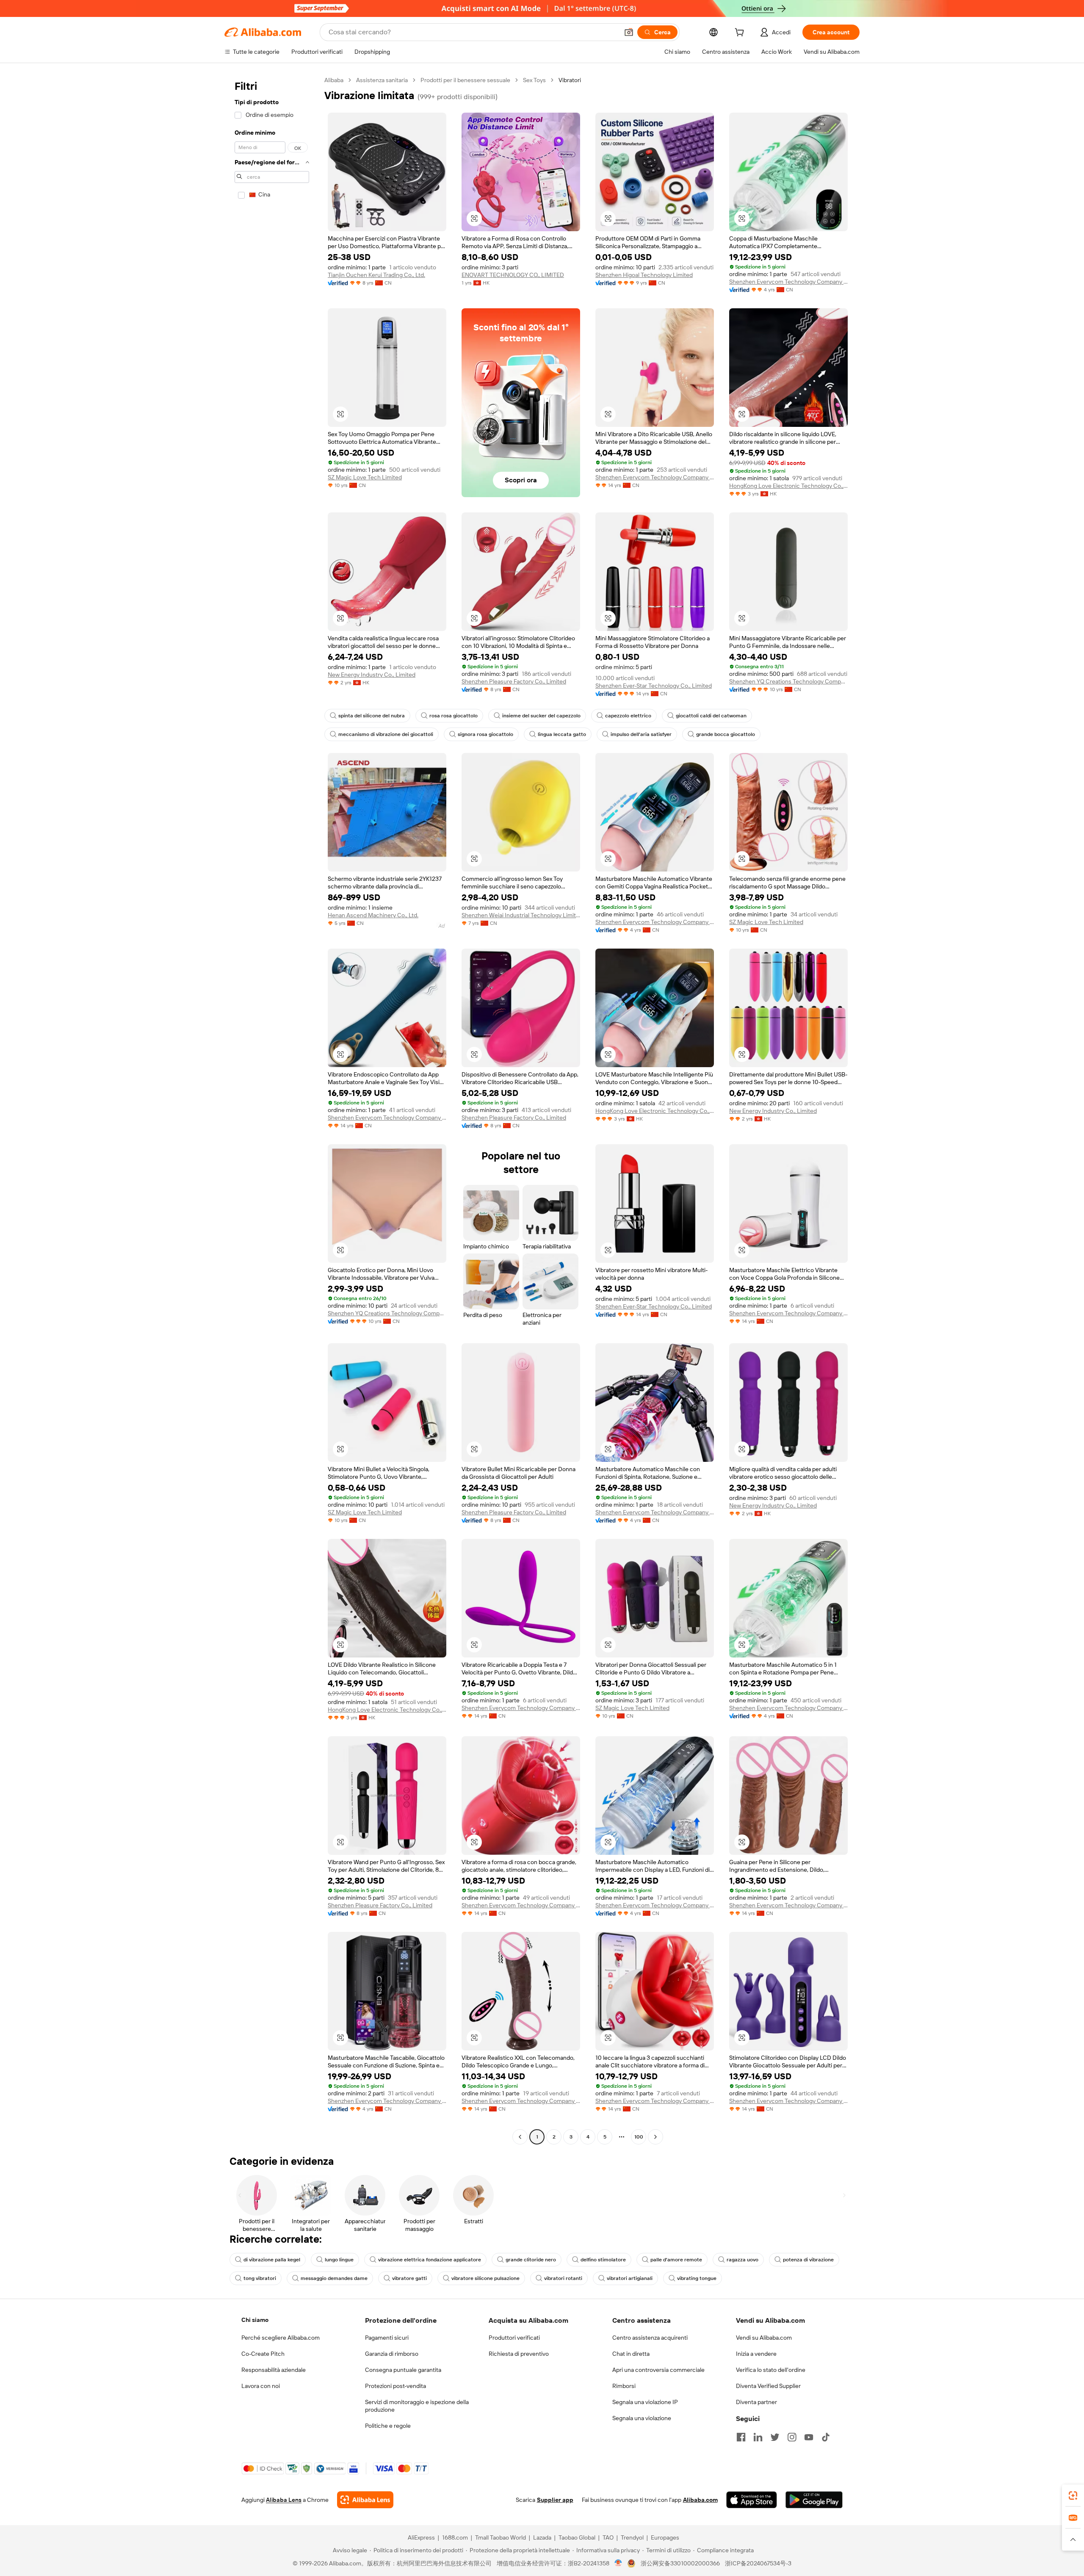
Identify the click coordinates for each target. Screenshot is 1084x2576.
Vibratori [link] (570, 80)
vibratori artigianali (630, 2278)
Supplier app (555, 2500)
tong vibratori (260, 2278)
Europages (665, 2537)
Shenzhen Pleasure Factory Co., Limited (514, 681)
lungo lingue (339, 2260)
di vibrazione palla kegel (272, 2260)
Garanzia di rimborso (392, 2354)
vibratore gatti (409, 2278)
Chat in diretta (631, 2354)
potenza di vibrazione (808, 2260)
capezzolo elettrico (628, 716)
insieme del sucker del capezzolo (541, 716)
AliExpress (421, 2537)
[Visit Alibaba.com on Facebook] (741, 2437)
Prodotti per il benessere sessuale (465, 80)
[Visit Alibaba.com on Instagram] (792, 2437)
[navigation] (272, 1110)
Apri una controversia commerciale (658, 2370)
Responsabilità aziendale (274, 2370)
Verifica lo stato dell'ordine (771, 2370)
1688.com (455, 2537)
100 (639, 2137)
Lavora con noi (261, 2386)
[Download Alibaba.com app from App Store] (752, 2500)
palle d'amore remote (676, 2260)
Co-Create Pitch (263, 2354)
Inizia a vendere (756, 2354)
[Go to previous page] (520, 2137)
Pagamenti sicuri (387, 2338)
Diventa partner (756, 2402)
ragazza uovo (742, 2260)
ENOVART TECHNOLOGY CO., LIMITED (513, 275)
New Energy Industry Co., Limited (372, 675)
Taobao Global (577, 2537)
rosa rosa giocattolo (454, 716)
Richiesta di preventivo (519, 2354)
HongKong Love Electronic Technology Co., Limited (788, 486)
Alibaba (334, 80)
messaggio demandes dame (334, 2278)
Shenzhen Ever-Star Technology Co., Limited (654, 686)
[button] (629, 32)
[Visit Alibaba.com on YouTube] (809, 2437)
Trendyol (632, 2537)
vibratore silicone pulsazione (485, 2278)
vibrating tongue (697, 2278)
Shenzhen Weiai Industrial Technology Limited (521, 915)
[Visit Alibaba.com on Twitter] (775, 2437)
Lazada (542, 2537)
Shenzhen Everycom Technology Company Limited (788, 282)
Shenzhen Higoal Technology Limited (644, 275)
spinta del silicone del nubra (372, 716)
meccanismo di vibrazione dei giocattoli (386, 734)
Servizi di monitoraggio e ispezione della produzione (417, 2406)
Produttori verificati (514, 2338)
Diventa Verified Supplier (768, 2386)
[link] (1073, 2496)
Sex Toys (534, 80)
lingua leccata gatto (562, 734)
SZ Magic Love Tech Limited (365, 477)
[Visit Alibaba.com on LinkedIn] (758, 2437)
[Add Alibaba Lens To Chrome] (365, 2500)
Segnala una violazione (642, 2418)
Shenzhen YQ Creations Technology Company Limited (788, 681)
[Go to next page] (655, 2137)
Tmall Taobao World (501, 2537)
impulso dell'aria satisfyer (641, 734)
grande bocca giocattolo (726, 734)
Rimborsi (624, 2386)
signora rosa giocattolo (485, 734)
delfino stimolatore (603, 2260)
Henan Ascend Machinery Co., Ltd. (373, 915)
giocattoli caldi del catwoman (711, 716)
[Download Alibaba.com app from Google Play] (814, 2500)
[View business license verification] (618, 2563)
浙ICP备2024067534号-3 (758, 2563)
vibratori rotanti (563, 2278)
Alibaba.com (700, 2500)
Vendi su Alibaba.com (764, 2338)
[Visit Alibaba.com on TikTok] (826, 2437)
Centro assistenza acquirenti (650, 2338)
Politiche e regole (388, 2426)
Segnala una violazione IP (645, 2402)
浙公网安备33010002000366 (680, 2563)
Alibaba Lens (284, 2500)
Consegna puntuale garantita (403, 2370)
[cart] (741, 33)
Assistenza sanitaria (382, 80)
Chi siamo (255, 2320)
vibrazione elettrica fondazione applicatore (430, 2260)
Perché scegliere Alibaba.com (281, 2338)
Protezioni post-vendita (395, 2386)
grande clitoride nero (531, 2260)
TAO (608, 2537)
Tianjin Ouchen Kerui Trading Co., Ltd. (376, 275)
